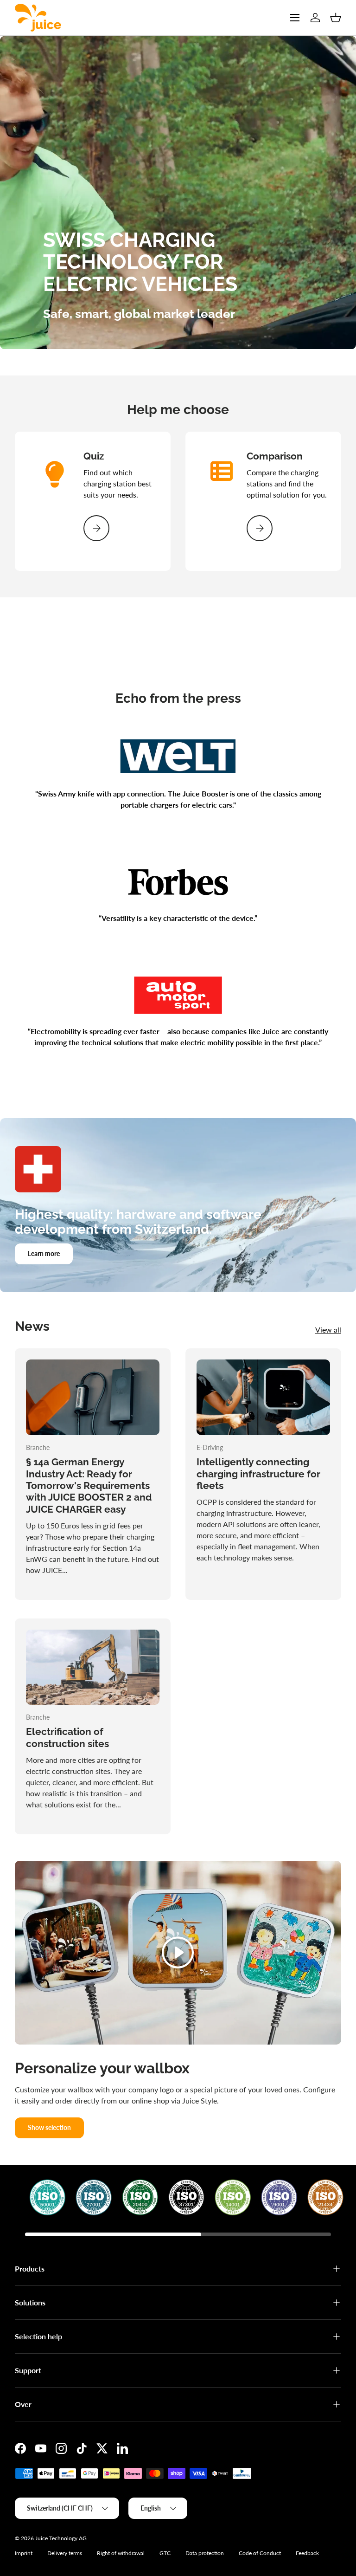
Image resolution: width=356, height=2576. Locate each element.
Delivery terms (65, 2553)
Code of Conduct (260, 2553)
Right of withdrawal (121, 2553)
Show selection (49, 2127)
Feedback (307, 2553)
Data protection (205, 2553)
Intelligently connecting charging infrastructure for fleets (258, 1474)
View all (328, 1330)
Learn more (44, 1253)
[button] (336, 18)
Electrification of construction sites (67, 1737)
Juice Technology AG (61, 2538)
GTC (165, 2553)
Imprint (24, 2553)
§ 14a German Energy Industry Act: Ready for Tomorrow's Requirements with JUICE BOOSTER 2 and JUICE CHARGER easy (89, 1485)
